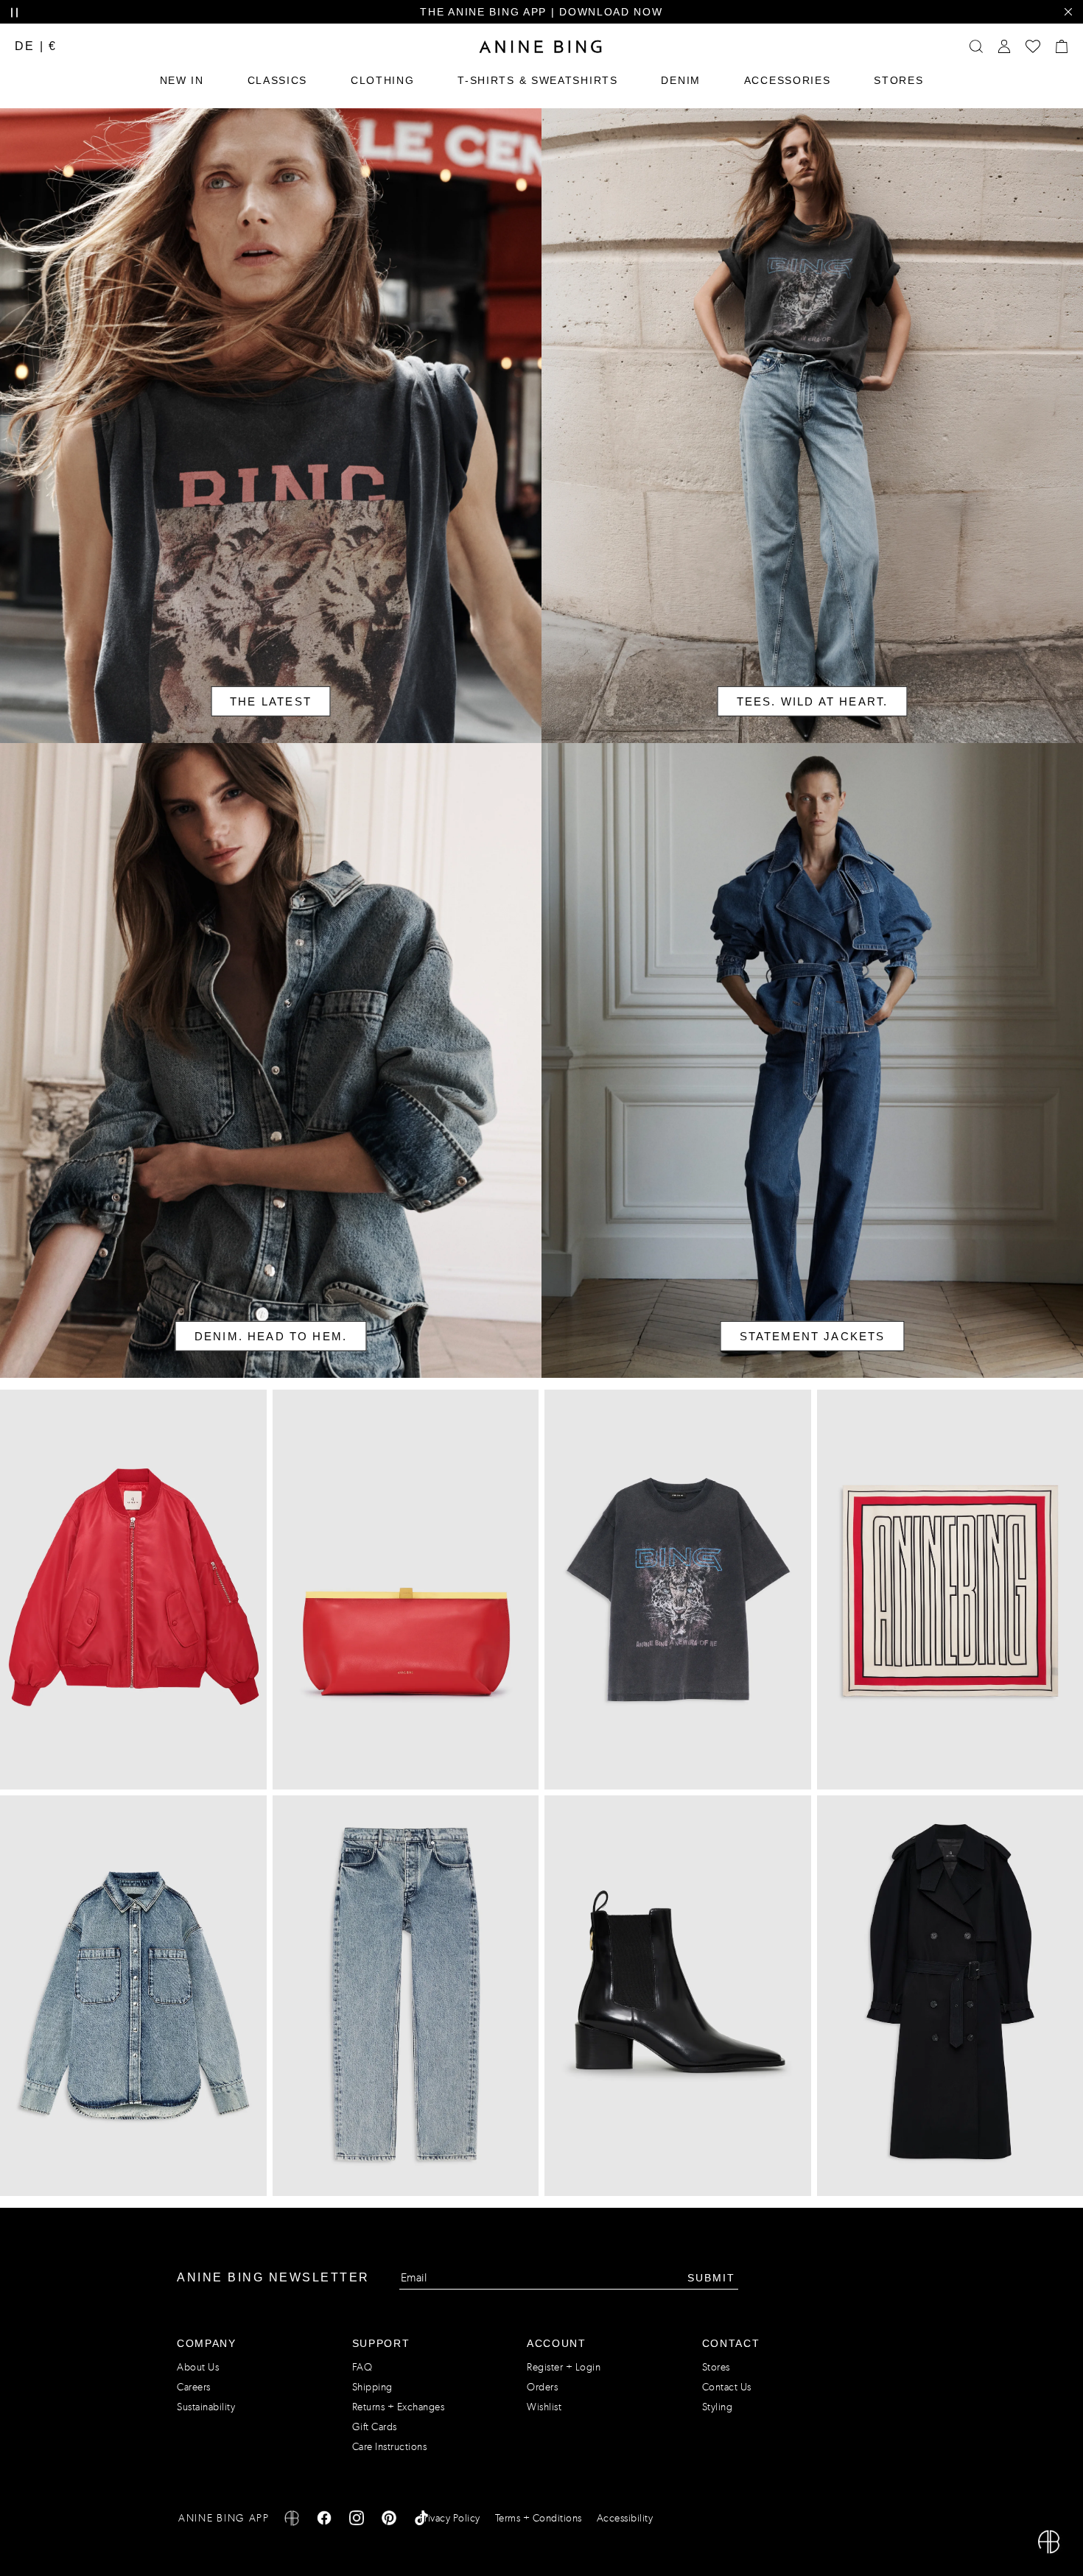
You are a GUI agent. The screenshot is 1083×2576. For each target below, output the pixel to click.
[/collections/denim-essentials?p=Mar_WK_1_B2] (271, 1060)
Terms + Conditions (539, 2518)
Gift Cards (375, 2427)
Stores (898, 80)
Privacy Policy (450, 2518)
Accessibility (625, 2518)
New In (182, 80)
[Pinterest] (389, 2520)
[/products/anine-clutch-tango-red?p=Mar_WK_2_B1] (406, 1590)
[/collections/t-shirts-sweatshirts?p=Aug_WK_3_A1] (812, 426)
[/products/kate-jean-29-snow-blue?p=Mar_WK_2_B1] (406, 1996)
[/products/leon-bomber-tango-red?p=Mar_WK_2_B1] (133, 1590)
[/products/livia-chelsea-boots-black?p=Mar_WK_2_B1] (678, 1996)
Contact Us (727, 2387)
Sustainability (206, 2407)
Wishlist (544, 2407)
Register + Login (564, 2367)
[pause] (14, 13)
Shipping (372, 2387)
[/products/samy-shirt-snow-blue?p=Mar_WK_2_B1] (133, 1996)
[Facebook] (324, 2520)
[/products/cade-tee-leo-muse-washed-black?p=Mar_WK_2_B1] (678, 1590)
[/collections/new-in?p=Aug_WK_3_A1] (271, 426)
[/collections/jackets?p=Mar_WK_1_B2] (812, 1060)
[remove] (1068, 12)
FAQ (362, 2367)
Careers (194, 2387)
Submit (711, 2278)
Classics (278, 80)
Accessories (788, 80)
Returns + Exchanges (399, 2407)
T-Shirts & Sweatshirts (537, 80)
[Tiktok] (421, 2520)
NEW (369, 12)
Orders (542, 2387)
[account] (1004, 46)
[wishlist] (1033, 46)
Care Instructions (390, 2447)
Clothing (383, 80)
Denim (681, 80)
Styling (718, 2407)
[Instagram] (357, 2520)
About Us (198, 2367)
